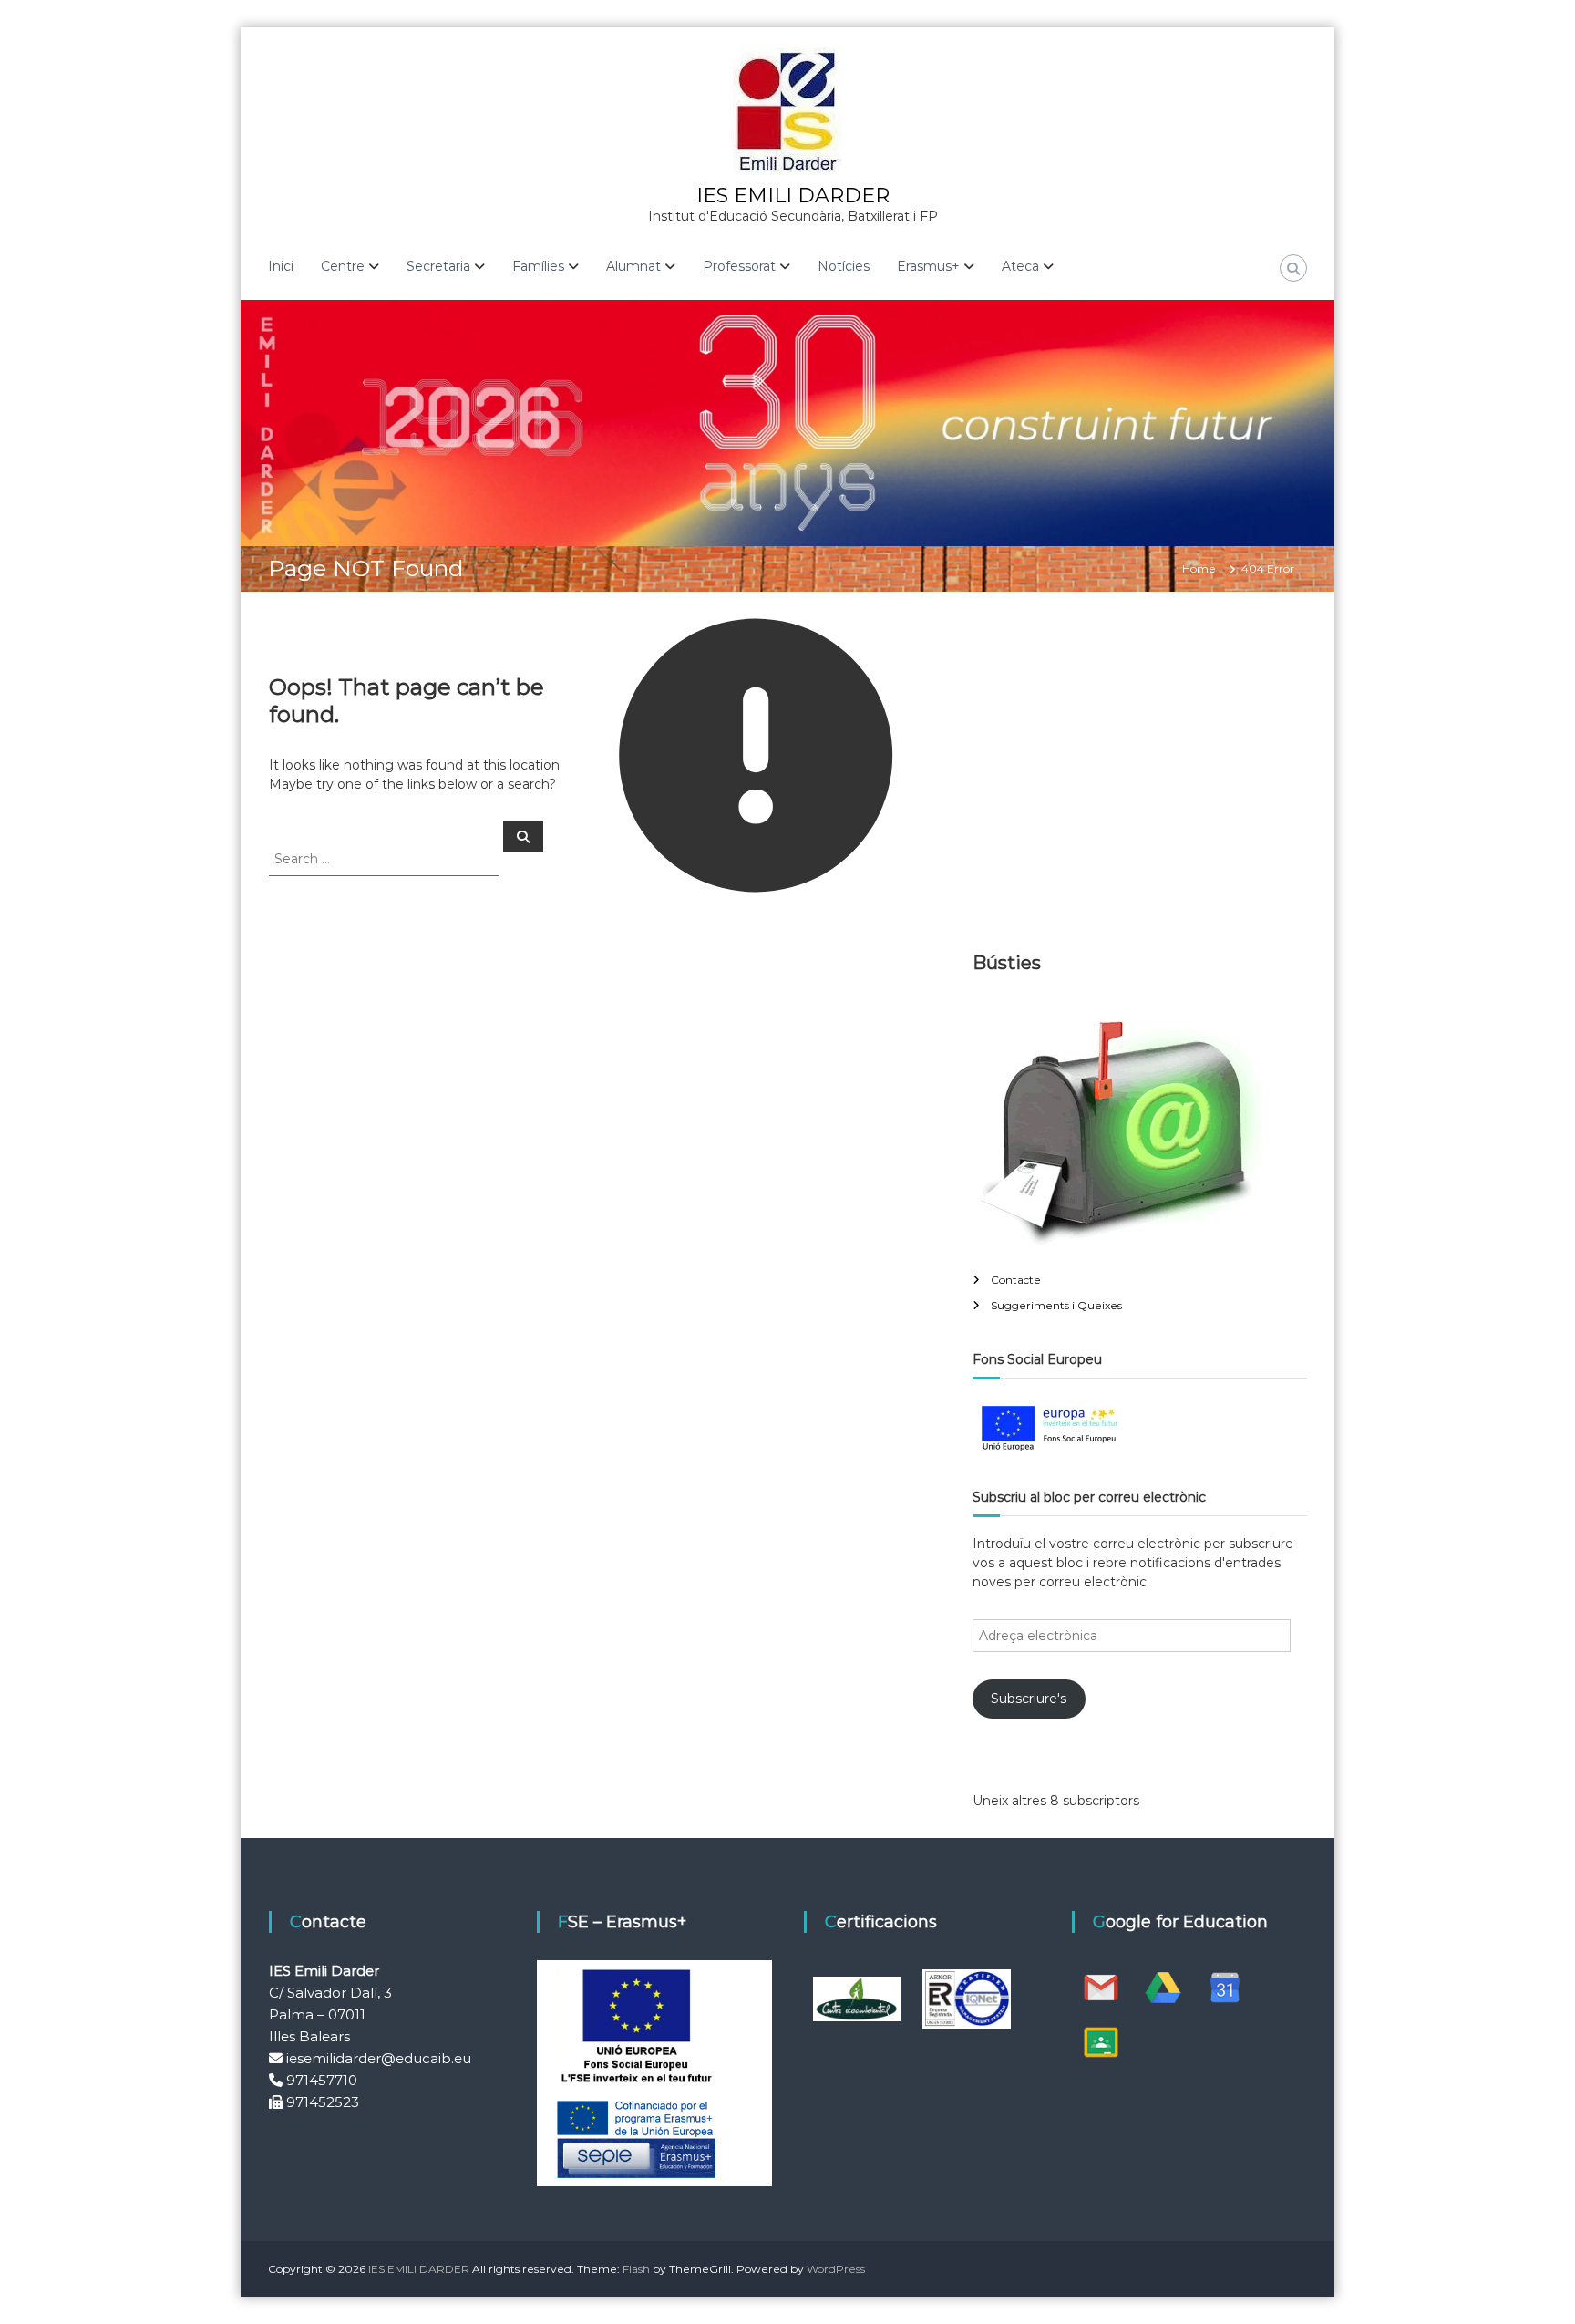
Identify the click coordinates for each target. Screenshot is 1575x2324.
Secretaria (438, 266)
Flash (636, 2269)
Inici (281, 266)
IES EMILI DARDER (793, 196)
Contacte (1016, 1280)
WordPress (836, 2269)
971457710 (322, 2080)
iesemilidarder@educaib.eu (379, 2058)
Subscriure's (1029, 1699)
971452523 (323, 2102)
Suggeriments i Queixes (1056, 1305)
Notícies (844, 266)
